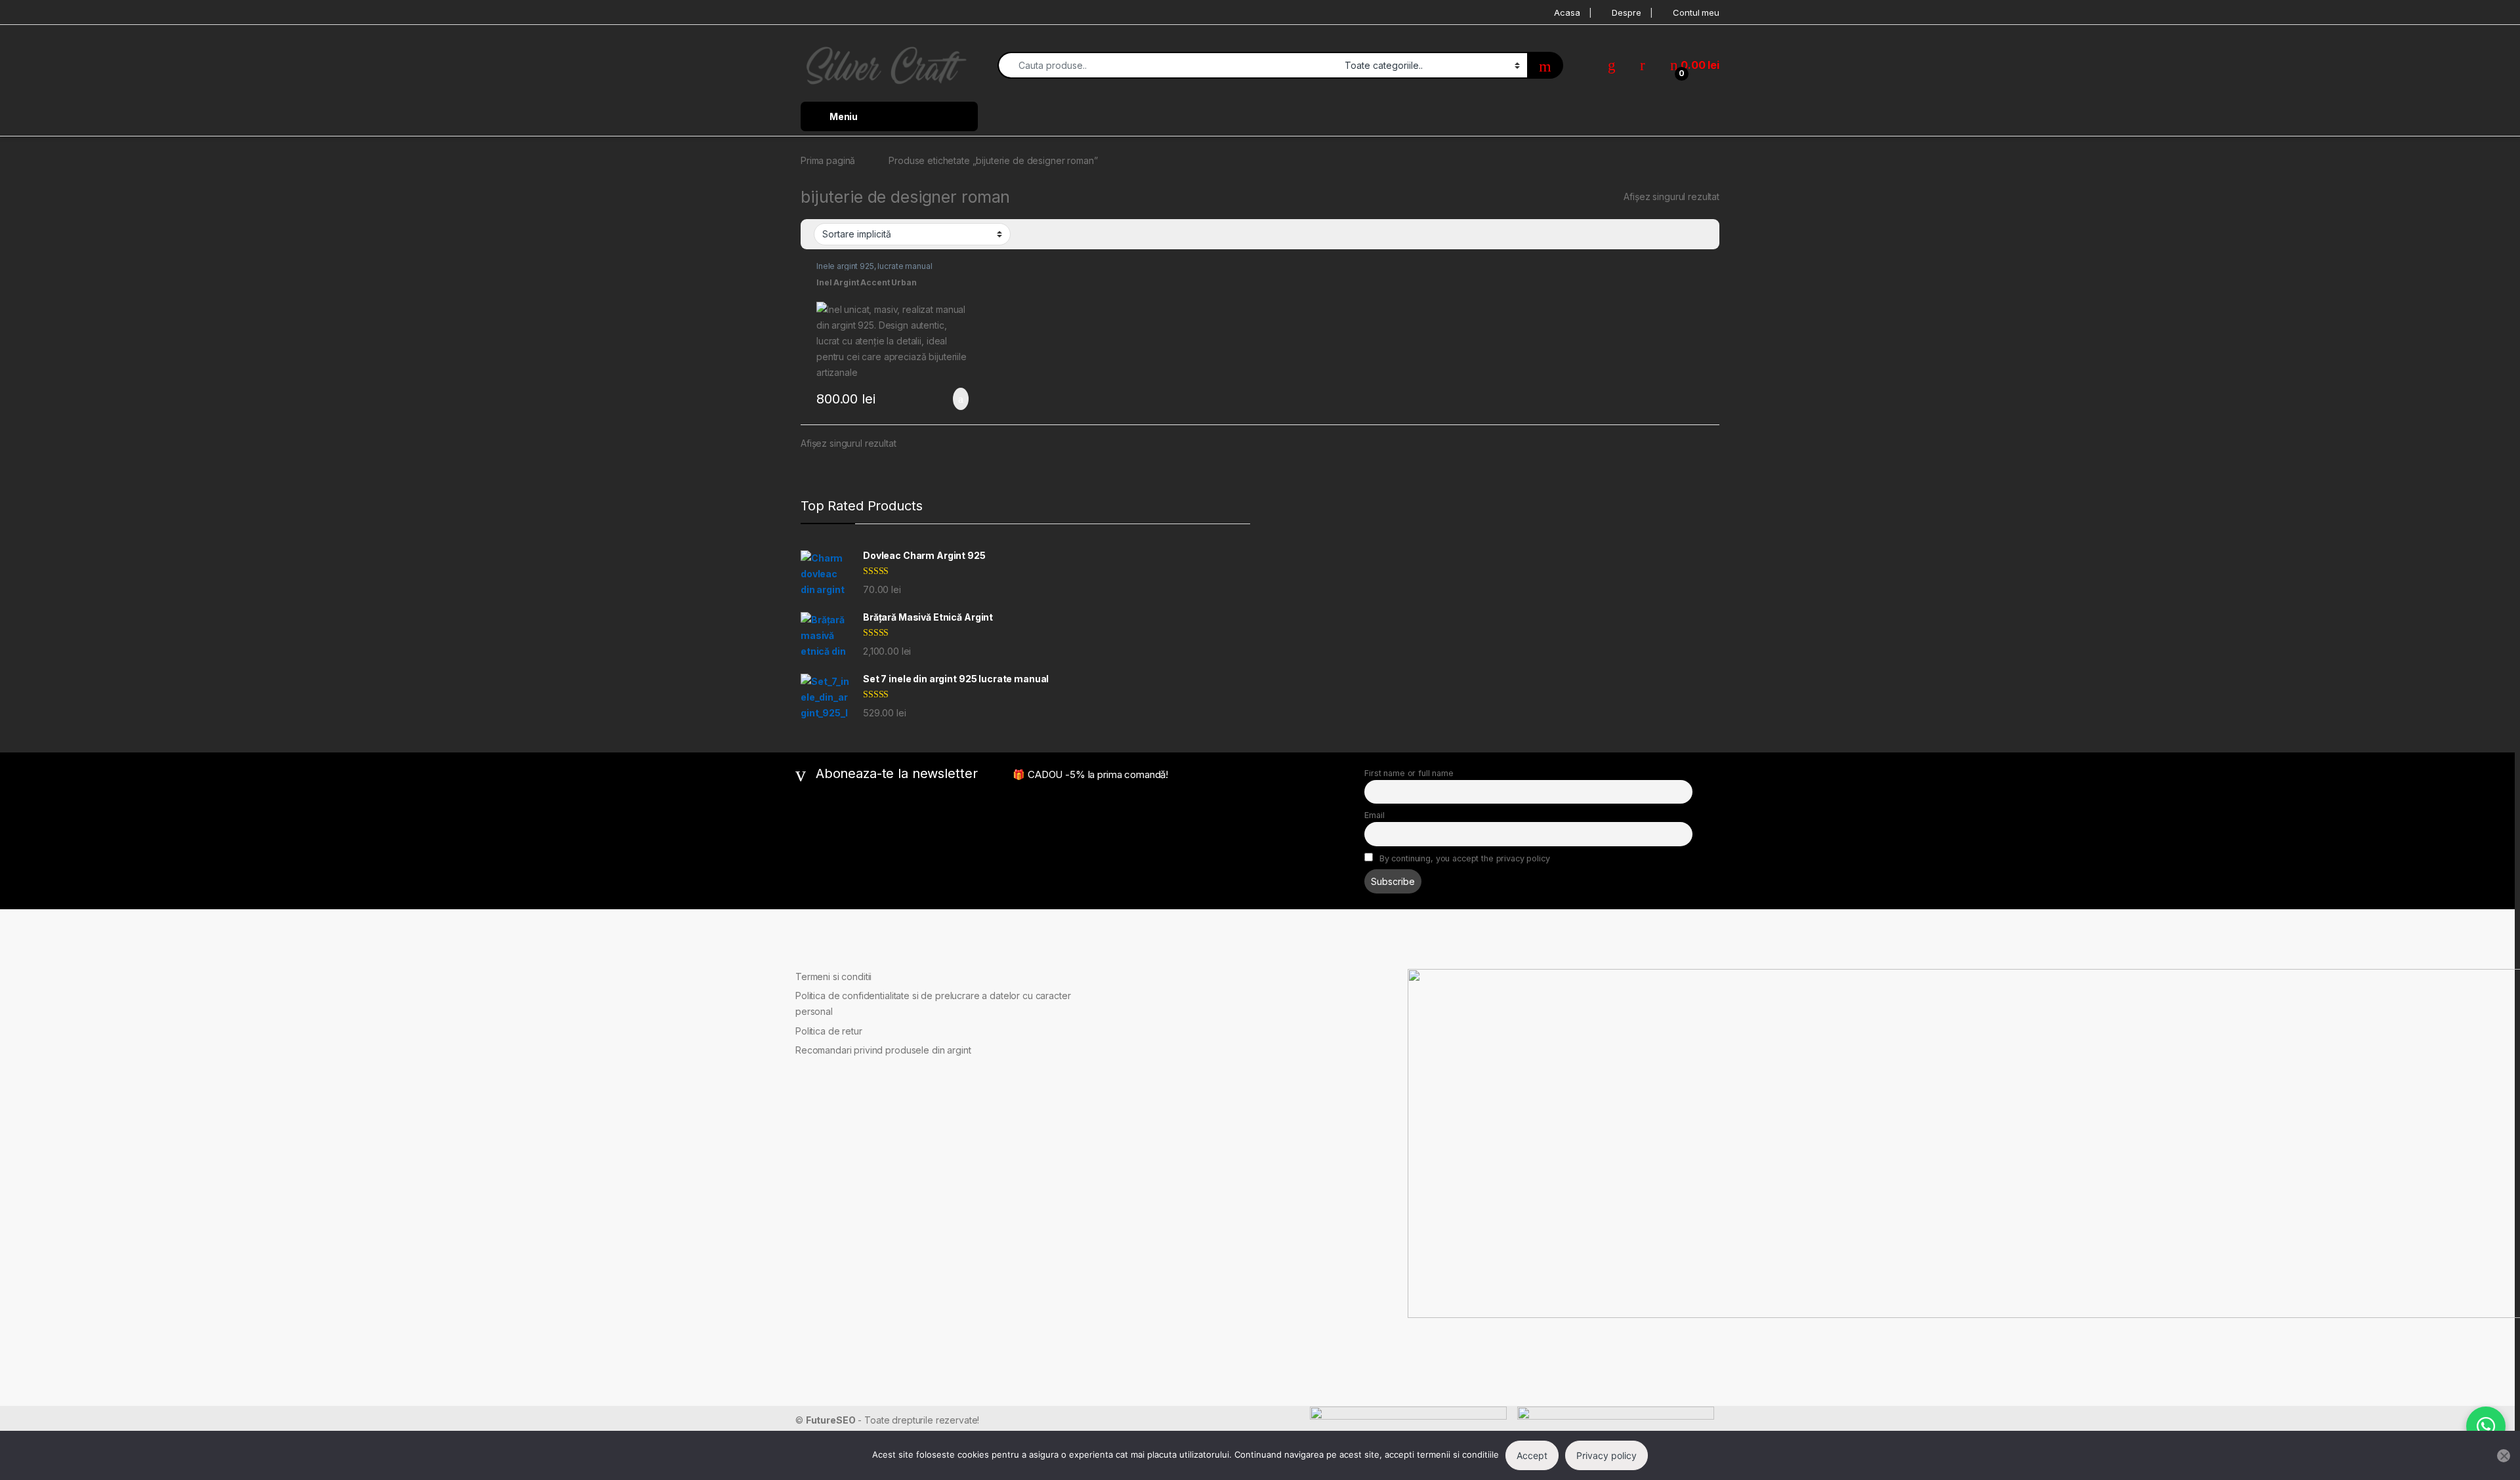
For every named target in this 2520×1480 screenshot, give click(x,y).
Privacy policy (1606, 1455)
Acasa (1567, 12)
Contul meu (1696, 12)
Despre (1626, 12)
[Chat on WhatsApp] (2486, 1426)
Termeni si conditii (833, 976)
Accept (1532, 1455)
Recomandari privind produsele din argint (883, 1050)
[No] (2504, 1456)
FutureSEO (831, 1420)
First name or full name (1409, 773)
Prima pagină (828, 160)
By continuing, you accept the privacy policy (1463, 858)
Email (1374, 815)
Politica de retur (829, 1031)
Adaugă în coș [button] (952, 399)
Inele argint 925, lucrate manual (874, 266)
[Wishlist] (1612, 65)
